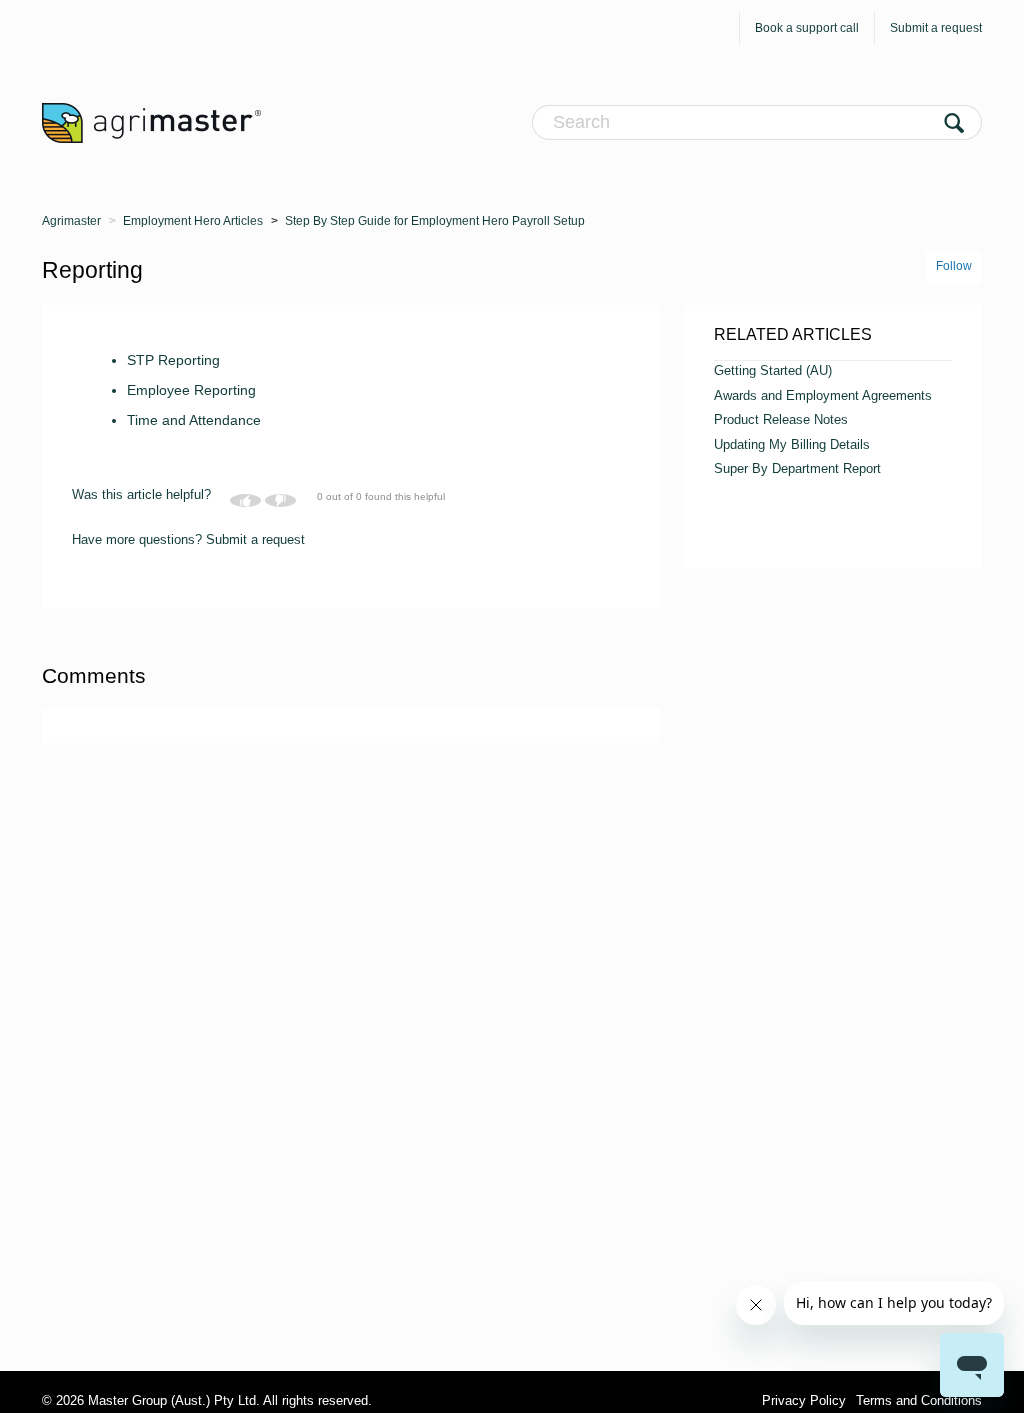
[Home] (151, 122)
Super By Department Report (797, 468)
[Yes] (245, 500)
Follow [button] (954, 266)
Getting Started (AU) (773, 370)
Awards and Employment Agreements (823, 395)
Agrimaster (71, 221)
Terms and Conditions (919, 1400)
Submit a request (936, 28)
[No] (280, 500)
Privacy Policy (804, 1400)
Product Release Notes (781, 419)
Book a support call (807, 28)
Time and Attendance (194, 420)
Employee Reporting (191, 390)
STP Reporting (173, 360)
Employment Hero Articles (193, 221)
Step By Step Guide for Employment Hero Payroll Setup (435, 221)
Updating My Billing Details (792, 444)
